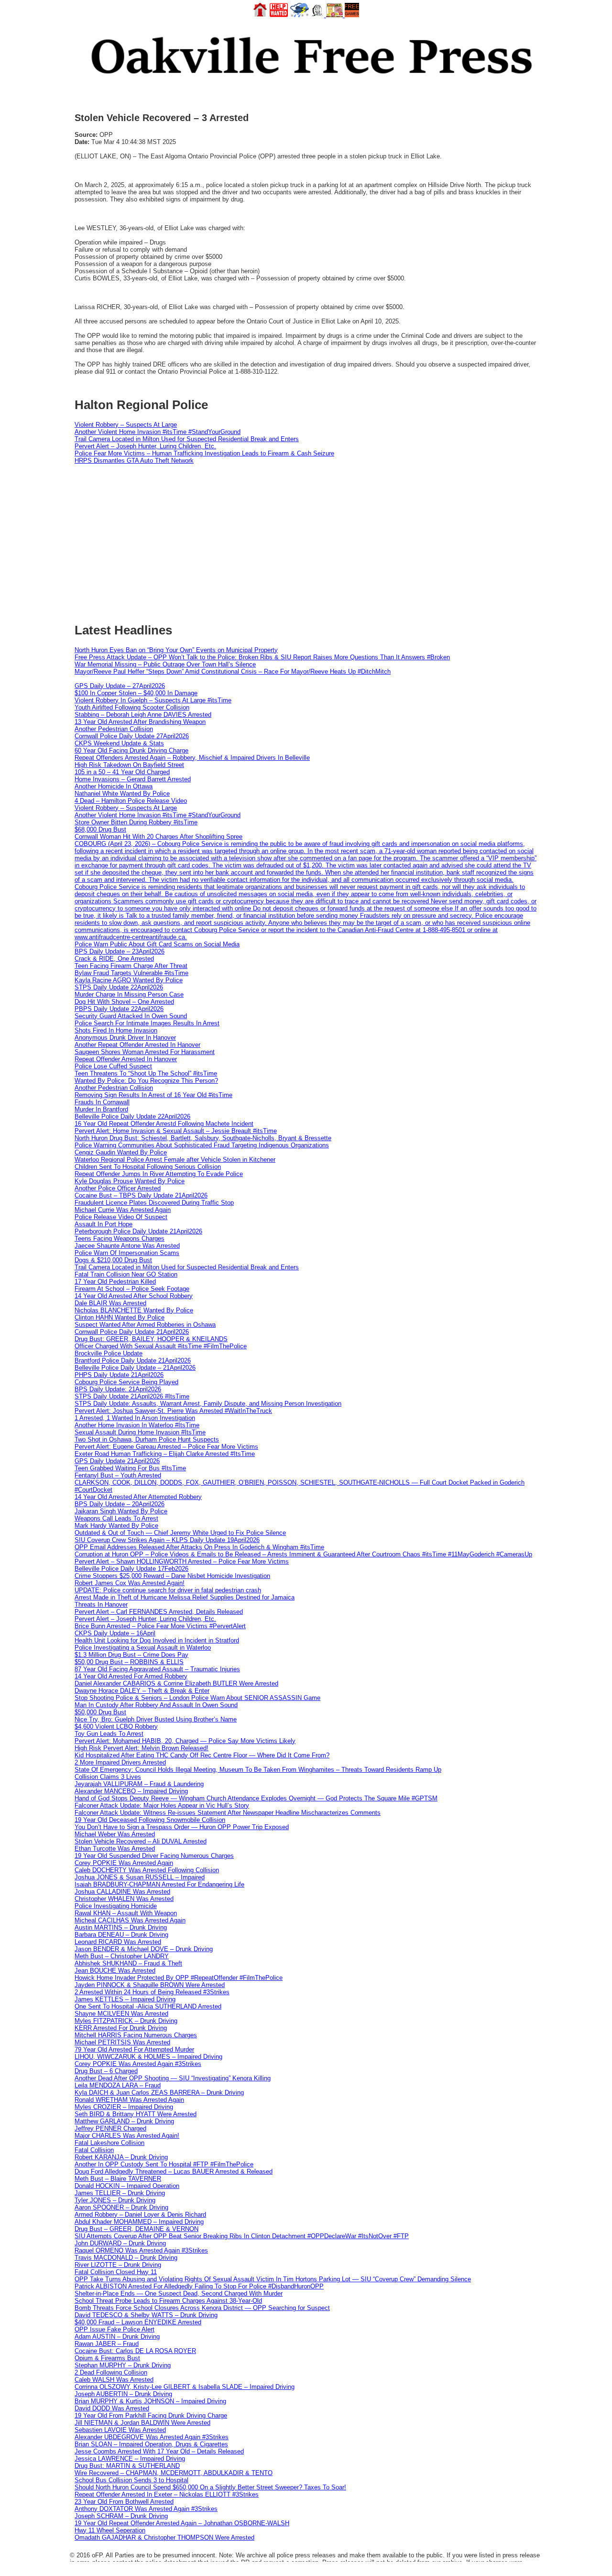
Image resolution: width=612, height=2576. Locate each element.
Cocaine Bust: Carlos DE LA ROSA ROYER (135, 2351)
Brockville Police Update (109, 1353)
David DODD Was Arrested (112, 2408)
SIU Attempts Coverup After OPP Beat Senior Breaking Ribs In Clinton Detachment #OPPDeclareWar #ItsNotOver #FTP (242, 2236)
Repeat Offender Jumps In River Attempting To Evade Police (159, 1174)
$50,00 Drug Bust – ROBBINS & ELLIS (129, 1662)
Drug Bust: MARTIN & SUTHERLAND (127, 2466)
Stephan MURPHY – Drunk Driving (123, 2365)
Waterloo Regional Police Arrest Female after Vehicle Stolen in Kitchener (175, 1160)
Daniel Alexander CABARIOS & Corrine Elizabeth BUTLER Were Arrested (176, 1683)
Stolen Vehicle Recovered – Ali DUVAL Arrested (141, 1841)
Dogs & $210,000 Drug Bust (113, 1260)
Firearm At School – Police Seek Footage (132, 1289)
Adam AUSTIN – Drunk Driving (117, 2337)
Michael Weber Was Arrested (115, 1834)
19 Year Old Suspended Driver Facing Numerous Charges (154, 1856)
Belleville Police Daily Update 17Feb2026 (131, 1569)
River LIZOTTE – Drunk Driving (118, 2265)
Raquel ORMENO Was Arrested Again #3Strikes (141, 2250)
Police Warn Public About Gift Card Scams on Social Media (157, 944)
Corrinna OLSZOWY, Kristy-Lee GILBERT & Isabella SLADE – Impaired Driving (185, 2387)
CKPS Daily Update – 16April (115, 1633)
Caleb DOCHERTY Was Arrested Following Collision (147, 1870)
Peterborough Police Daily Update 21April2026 (138, 1231)
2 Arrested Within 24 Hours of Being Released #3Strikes (152, 1992)
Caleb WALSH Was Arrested (114, 2380)
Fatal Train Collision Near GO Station (126, 1274)
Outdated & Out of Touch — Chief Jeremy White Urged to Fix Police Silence (180, 1533)
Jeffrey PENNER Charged (110, 2128)
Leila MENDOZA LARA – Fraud (118, 2085)
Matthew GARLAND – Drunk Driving (124, 2121)
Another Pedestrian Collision (114, 729)
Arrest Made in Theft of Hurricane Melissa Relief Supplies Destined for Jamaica (185, 1597)
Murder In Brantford (101, 1109)
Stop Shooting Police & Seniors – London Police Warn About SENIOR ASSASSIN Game (197, 1698)
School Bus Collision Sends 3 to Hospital (131, 2480)
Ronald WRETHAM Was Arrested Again (129, 2100)
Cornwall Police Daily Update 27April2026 (132, 736)
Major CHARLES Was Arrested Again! (127, 2136)
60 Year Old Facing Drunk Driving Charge (131, 750)
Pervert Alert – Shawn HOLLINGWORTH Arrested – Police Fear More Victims (182, 1561)
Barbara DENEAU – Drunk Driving (121, 1935)
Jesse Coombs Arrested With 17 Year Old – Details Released (159, 2451)
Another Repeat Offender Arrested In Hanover (137, 1045)
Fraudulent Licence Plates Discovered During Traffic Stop (154, 1203)
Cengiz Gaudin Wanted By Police (121, 1152)
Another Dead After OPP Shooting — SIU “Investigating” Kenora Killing (173, 2078)
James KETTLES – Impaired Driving (125, 1999)
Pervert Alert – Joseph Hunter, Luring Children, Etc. (145, 446)
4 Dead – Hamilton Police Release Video (131, 801)
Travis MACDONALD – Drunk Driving (126, 2258)
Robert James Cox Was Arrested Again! (130, 1583)
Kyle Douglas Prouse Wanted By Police (130, 1181)
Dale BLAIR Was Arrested (110, 1303)
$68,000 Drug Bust (100, 829)
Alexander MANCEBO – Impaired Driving (131, 1791)
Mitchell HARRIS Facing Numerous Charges (136, 2035)
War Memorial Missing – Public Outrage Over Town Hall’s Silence (165, 664)
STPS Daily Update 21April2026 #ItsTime (132, 1396)
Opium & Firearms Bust (107, 2358)
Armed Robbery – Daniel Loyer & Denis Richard (140, 2215)
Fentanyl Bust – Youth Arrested (118, 1475)
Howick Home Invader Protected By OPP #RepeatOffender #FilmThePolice (179, 1978)
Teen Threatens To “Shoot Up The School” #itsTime (146, 1073)
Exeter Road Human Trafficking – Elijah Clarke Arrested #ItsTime (165, 1454)
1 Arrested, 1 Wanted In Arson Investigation (135, 1418)
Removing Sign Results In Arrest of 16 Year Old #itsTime (153, 1095)
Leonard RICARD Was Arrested (118, 1942)
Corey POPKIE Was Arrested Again (124, 1863)
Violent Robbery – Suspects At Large (126, 425)
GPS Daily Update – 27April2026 (120, 686)
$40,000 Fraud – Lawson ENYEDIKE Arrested (138, 2322)
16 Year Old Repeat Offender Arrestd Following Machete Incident (164, 1124)
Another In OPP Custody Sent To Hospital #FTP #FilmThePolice (164, 2164)
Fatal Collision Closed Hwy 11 (116, 2272)
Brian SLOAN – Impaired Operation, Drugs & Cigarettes (151, 2444)
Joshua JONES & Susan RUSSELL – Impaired (140, 1877)
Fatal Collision (94, 2150)
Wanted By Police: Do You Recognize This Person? (146, 1081)
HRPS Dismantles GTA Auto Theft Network (134, 461)
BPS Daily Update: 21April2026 (118, 1389)
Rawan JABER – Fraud (107, 2344)
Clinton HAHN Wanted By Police (120, 1317)
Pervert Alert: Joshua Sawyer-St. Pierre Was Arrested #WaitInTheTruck (173, 1411)
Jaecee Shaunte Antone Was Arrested (127, 1246)
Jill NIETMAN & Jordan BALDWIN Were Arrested (142, 2423)
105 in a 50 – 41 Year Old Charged (122, 772)
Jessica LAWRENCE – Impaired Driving (130, 2459)
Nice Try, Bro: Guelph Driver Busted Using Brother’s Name (156, 1719)
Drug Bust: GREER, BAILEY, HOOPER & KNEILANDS (151, 1339)
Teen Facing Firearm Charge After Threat (131, 966)
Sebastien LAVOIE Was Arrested (120, 2430)
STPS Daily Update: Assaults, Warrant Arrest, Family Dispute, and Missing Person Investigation (208, 1404)
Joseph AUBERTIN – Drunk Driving (123, 2394)
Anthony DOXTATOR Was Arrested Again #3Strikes (146, 2509)
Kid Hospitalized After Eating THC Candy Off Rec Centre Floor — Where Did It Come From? (202, 1755)
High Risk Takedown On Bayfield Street (129, 765)
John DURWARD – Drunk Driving (120, 2243)
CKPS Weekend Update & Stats (119, 743)
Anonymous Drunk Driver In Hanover (125, 1038)
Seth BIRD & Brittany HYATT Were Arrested (136, 2114)
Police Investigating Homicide (116, 1906)
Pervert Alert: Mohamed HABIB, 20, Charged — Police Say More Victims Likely (185, 1741)
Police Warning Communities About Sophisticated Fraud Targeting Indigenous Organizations (202, 1145)
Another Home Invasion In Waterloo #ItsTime (137, 1425)
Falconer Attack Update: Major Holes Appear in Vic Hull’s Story (162, 1805)
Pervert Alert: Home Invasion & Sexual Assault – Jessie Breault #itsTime (176, 1131)
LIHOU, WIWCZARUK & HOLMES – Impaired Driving (148, 2057)
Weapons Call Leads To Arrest (116, 1518)
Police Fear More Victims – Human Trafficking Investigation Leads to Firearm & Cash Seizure (204, 453)
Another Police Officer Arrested (118, 1188)
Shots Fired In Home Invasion (116, 1030)
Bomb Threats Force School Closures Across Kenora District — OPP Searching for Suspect (202, 2308)
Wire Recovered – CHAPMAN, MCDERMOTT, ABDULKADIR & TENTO (174, 2473)
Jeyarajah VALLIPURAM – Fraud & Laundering (139, 1784)
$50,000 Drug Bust (100, 1712)
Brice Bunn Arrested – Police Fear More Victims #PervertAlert (160, 1626)
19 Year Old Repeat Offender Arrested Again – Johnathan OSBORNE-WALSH (182, 2523)
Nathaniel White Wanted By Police (122, 794)
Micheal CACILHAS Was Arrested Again (130, 1920)
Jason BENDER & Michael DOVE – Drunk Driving (144, 1949)
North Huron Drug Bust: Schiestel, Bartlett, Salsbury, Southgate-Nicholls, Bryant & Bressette (203, 1138)
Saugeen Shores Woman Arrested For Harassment (145, 1052)
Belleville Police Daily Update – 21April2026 (135, 1368)
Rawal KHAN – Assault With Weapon (126, 1913)
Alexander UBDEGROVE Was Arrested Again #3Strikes (152, 2437)
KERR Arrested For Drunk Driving (121, 2028)
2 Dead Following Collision (111, 2372)
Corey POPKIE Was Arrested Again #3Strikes (138, 2064)
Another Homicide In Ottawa (114, 786)
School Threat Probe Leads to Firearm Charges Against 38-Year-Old (168, 2301)
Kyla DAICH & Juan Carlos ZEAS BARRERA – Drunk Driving (159, 2093)
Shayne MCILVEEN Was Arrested (121, 2014)
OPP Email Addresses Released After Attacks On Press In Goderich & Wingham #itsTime (199, 1547)
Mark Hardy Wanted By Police (116, 1526)
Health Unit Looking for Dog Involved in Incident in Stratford (157, 1640)
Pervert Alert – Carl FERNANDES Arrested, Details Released (159, 1612)
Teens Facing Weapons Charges (120, 1238)
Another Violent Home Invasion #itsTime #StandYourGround (158, 432)
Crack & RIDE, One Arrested (114, 959)
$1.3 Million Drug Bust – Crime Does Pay (131, 1655)
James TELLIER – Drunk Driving (120, 2193)
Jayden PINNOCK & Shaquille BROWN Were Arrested (150, 1985)
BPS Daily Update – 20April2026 (120, 1504)
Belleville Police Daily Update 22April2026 (132, 1116)
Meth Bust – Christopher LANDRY (122, 1956)
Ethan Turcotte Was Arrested (115, 1849)
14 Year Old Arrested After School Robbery (134, 1296)
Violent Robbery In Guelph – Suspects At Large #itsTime (153, 700)
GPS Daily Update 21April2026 (117, 1461)
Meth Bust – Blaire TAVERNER (118, 2179)
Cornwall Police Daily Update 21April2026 (132, 1332)
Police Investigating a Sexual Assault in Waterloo (143, 1648)
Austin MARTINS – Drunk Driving (121, 1927)
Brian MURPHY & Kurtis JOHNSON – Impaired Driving (150, 2401)
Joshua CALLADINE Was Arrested (122, 1892)
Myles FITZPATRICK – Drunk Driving (126, 2021)
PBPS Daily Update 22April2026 (119, 1009)
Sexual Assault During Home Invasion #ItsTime (140, 1432)
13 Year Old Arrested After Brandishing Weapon (140, 722)
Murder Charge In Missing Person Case (129, 994)
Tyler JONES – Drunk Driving (115, 2200)
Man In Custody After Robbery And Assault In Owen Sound (156, 1705)
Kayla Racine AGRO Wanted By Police (129, 980)
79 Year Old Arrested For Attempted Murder (134, 2049)
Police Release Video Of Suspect (121, 1217)
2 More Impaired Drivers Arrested (120, 1762)
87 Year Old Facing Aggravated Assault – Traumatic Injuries (157, 1669)
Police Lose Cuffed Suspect (113, 1066)
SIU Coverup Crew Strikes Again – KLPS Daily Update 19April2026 (167, 1540)
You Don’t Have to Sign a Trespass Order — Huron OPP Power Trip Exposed (182, 1827)
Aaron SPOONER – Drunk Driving (121, 2207)
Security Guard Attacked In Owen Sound (131, 1016)
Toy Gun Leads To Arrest (109, 1734)
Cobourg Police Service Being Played (126, 1382)
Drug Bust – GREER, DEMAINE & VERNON (137, 2229)
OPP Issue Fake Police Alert (115, 2329)
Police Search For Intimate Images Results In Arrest (147, 1023)
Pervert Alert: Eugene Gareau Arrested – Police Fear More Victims (166, 1447)
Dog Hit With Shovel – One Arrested (124, 1002)
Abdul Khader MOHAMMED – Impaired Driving (139, 2222)
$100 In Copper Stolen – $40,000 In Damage (136, 693)
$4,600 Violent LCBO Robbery (116, 1727)
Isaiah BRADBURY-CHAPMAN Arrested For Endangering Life (159, 1884)
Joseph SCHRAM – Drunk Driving (121, 2516)
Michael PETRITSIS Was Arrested (122, 2042)
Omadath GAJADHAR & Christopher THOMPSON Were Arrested (164, 2537)
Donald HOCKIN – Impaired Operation (127, 2186)
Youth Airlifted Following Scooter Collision (132, 707)
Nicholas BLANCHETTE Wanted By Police (134, 1310)
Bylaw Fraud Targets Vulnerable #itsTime (131, 973)
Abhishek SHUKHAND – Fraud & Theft (128, 1963)
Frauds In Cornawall (102, 1102)
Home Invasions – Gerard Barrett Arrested (133, 779)
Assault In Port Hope (104, 1224)
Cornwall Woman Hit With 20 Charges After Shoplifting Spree (158, 837)
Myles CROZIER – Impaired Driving (124, 2107)
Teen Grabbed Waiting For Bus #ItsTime (130, 1468)
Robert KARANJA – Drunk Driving (121, 2157)
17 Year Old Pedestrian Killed (115, 1282)
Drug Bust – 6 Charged (106, 2071)
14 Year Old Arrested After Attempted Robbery (138, 1497)
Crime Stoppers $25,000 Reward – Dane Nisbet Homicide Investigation (172, 1576)
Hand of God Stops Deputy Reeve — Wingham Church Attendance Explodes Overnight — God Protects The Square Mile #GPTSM (256, 1798)
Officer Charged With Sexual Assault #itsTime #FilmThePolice (161, 1346)
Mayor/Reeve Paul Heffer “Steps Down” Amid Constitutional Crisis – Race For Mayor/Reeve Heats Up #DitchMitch (233, 672)
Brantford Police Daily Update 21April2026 (133, 1360)
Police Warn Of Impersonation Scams (127, 1253)
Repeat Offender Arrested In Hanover (126, 1059)
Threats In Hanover (101, 1604)
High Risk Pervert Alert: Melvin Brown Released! (142, 1748)
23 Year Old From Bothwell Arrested (124, 2502)
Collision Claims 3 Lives (108, 1777)
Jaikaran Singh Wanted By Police (121, 1511)
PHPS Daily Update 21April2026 (119, 1375)
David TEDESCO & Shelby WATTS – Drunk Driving (146, 2315)
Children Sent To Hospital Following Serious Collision (148, 1167)
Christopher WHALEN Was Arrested (124, 1899)
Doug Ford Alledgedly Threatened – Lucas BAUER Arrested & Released (174, 2171)
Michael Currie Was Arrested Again (123, 1210)
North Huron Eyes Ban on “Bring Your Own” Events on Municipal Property (176, 650)
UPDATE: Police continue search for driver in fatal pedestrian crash (168, 1590)
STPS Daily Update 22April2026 (119, 987)
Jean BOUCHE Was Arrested (115, 1971)
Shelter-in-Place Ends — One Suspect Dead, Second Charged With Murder (179, 2293)
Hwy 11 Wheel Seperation (110, 2530)
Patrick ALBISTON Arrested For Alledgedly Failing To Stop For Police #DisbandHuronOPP (199, 2286)
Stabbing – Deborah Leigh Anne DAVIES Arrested (143, 715)
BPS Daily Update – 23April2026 (120, 951)
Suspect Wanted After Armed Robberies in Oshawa (145, 1325)
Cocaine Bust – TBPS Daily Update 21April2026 (141, 1195)
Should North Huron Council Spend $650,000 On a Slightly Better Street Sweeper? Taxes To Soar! (210, 2487)
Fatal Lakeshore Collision (109, 2143)
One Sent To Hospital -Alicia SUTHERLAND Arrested (148, 2006)
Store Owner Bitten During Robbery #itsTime (136, 822)
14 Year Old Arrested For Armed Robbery (131, 1676)
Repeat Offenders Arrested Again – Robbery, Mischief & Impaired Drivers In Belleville (192, 758)
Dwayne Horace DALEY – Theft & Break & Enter (142, 1691)
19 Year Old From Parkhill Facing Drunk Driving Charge (151, 2415)
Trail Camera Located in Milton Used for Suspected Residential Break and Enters (187, 439)
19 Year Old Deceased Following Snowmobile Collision (150, 1820)
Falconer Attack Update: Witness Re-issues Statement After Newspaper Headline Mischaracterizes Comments (228, 1813)
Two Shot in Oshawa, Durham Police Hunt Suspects (147, 1439)
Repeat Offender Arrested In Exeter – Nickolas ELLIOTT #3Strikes (167, 2494)
